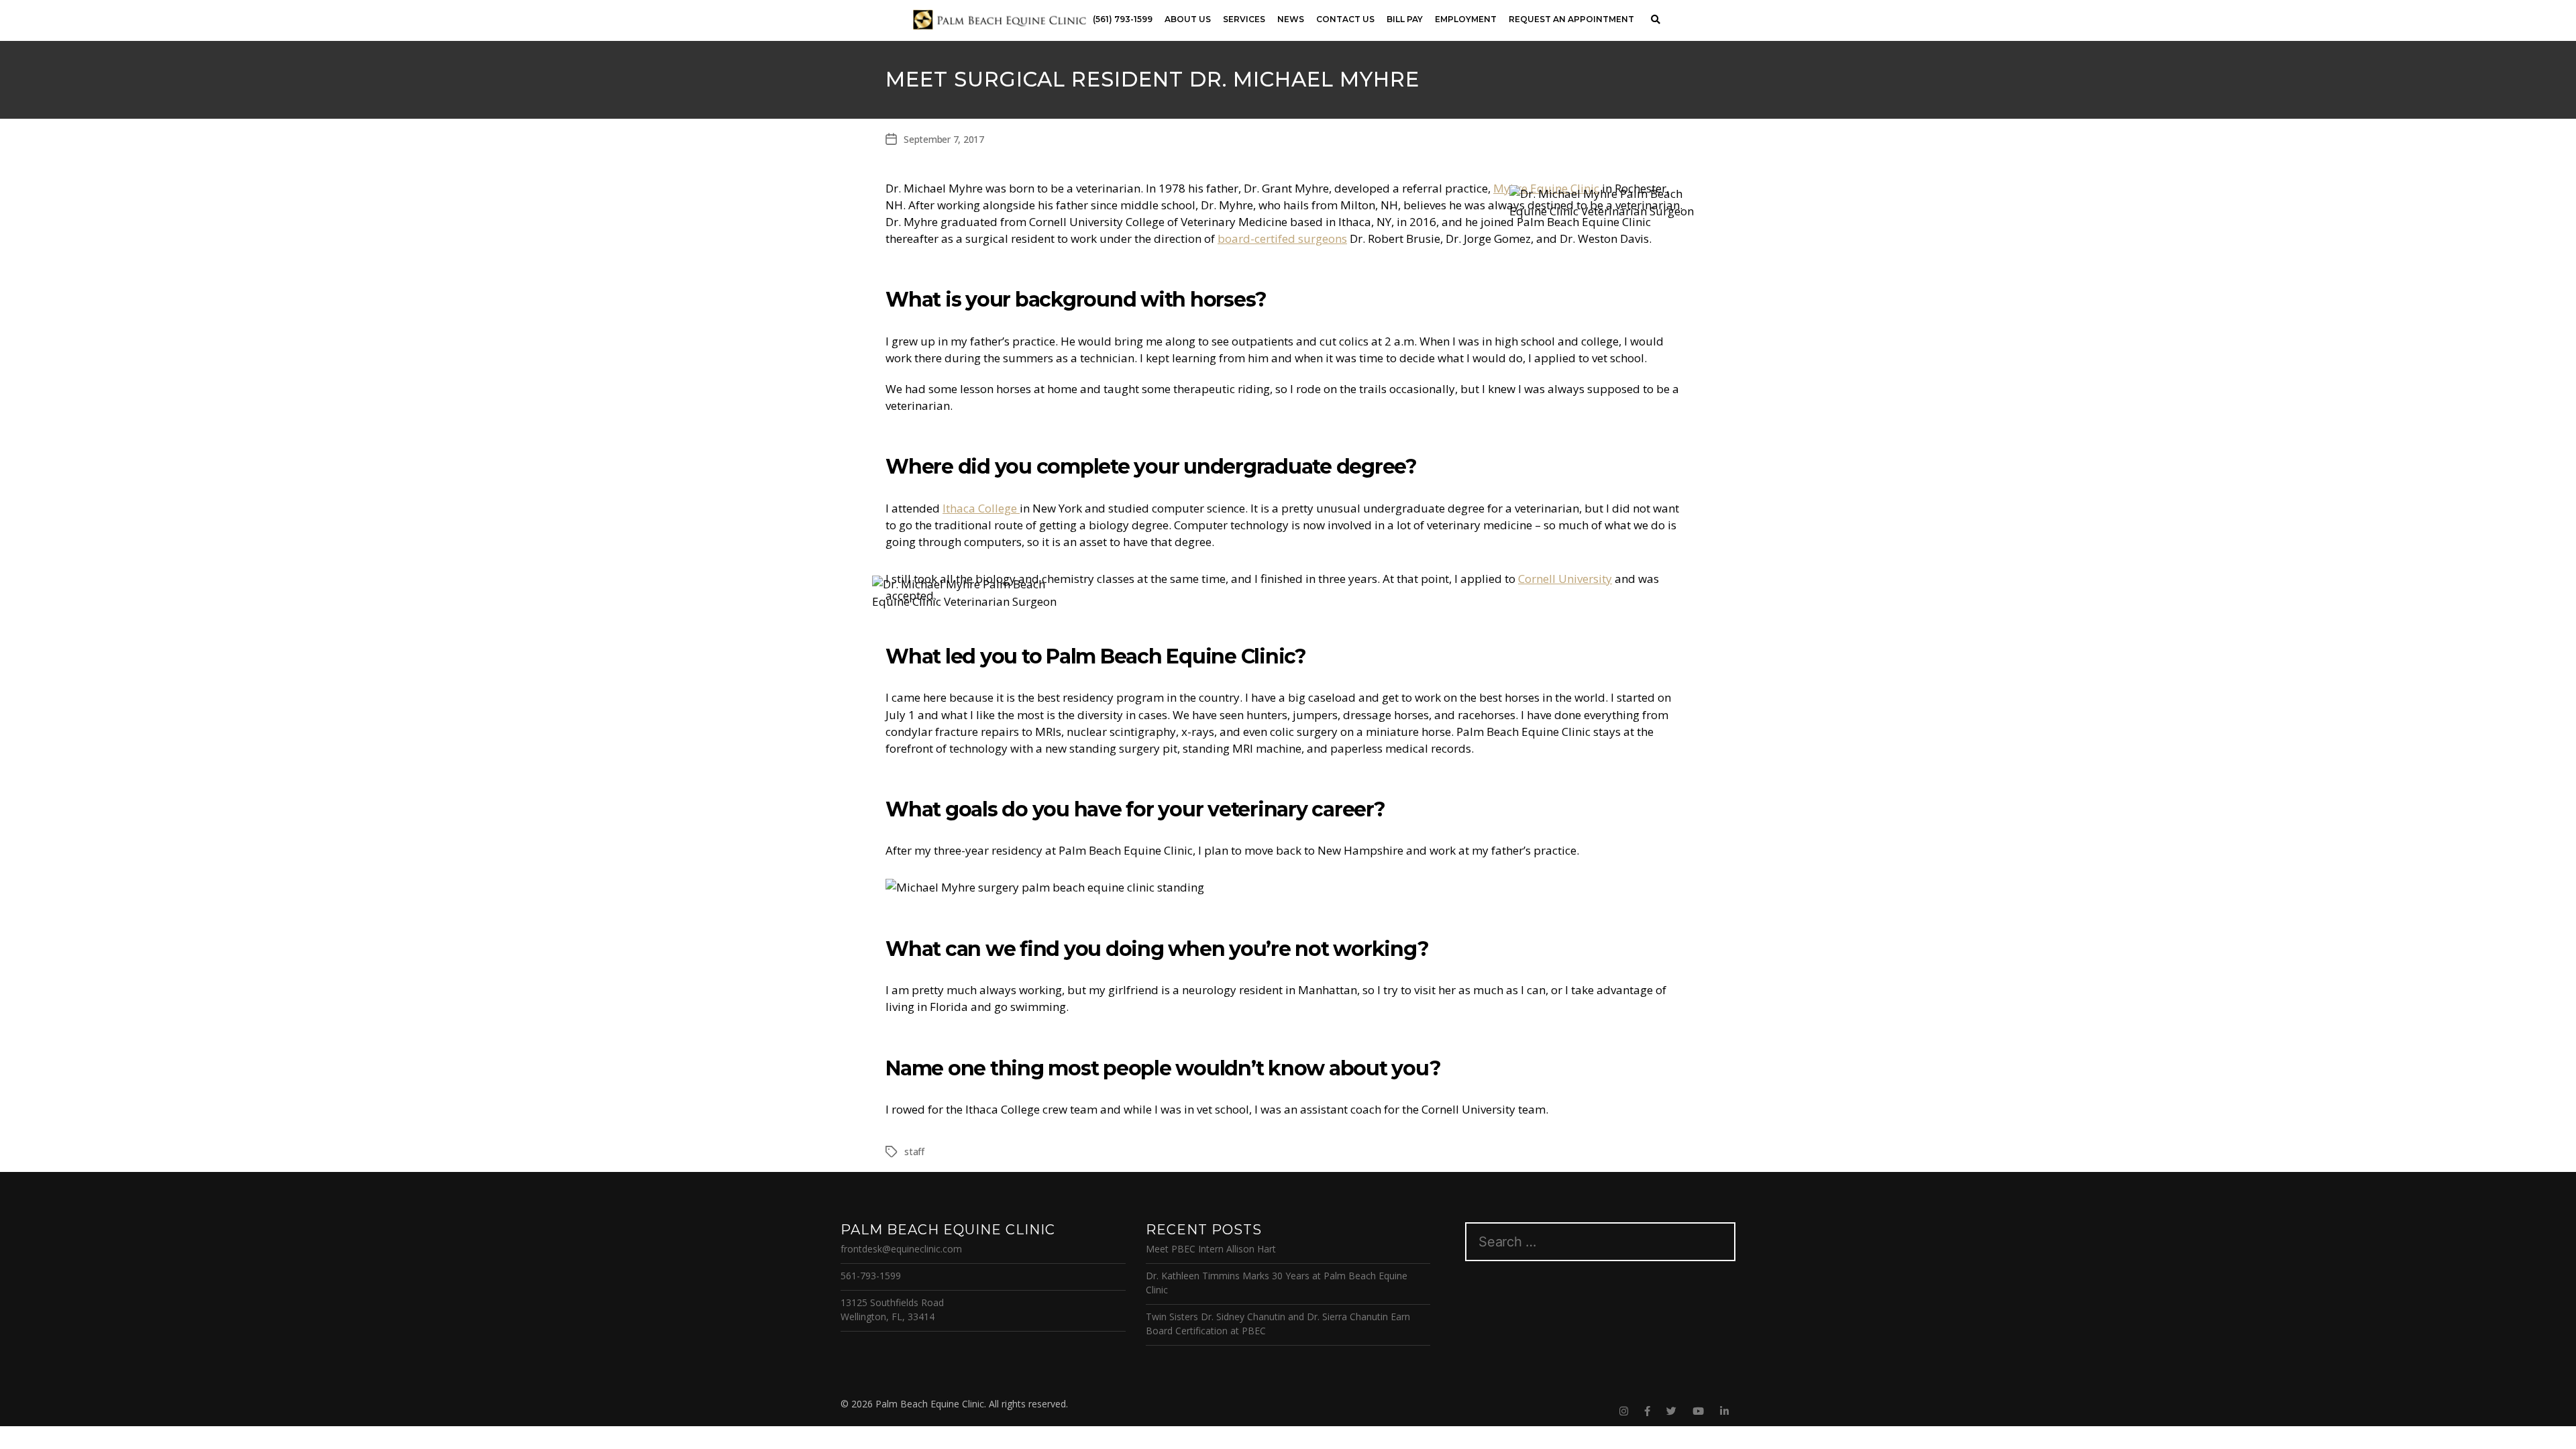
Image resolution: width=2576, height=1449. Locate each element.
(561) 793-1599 (1123, 19)
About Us (1188, 19)
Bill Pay (1405, 19)
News (1291, 19)
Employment (1466, 19)
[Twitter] (1671, 1411)
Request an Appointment (1571, 19)
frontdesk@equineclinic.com (901, 1249)
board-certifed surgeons (1282, 238)
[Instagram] (1624, 1411)
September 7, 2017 (944, 139)
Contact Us (1345, 19)
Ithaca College (981, 508)
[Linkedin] (1724, 1411)
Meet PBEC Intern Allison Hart (1211, 1249)
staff (914, 1151)
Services (1244, 19)
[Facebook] (1647, 1411)
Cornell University (1565, 579)
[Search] (1655, 20)
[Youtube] (1698, 1411)
